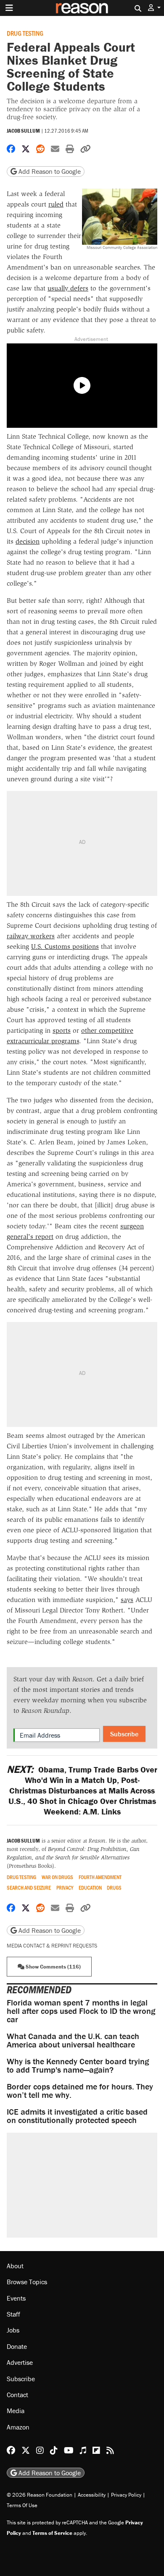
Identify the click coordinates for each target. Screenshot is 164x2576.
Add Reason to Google (49, 171)
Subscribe (124, 1734)
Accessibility (92, 2495)
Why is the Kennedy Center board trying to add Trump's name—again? (78, 2065)
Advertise (20, 2362)
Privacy (65, 1888)
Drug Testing (25, 33)
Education (90, 1888)
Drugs (114, 1888)
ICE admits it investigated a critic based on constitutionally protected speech (77, 2116)
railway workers (31, 936)
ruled (56, 204)
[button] (154, 8)
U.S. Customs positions (65, 946)
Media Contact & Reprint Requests (52, 1946)
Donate (17, 2346)
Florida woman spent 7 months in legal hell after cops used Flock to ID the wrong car (81, 2011)
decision (28, 541)
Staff (13, 2314)
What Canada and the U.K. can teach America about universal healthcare (73, 2040)
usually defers (68, 288)
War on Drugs (57, 1877)
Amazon (18, 2427)
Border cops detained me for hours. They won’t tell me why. (80, 2090)
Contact (17, 2395)
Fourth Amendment (100, 1877)
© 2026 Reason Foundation (40, 2495)
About (15, 2266)
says (127, 1600)
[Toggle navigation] (9, 8)
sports (62, 1030)
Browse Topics (27, 2282)
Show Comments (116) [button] (53, 1967)
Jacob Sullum (23, 131)
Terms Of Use (22, 2505)
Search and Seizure (29, 1888)
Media (16, 2411)
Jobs (13, 2330)
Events (16, 2298)
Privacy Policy (126, 2495)
